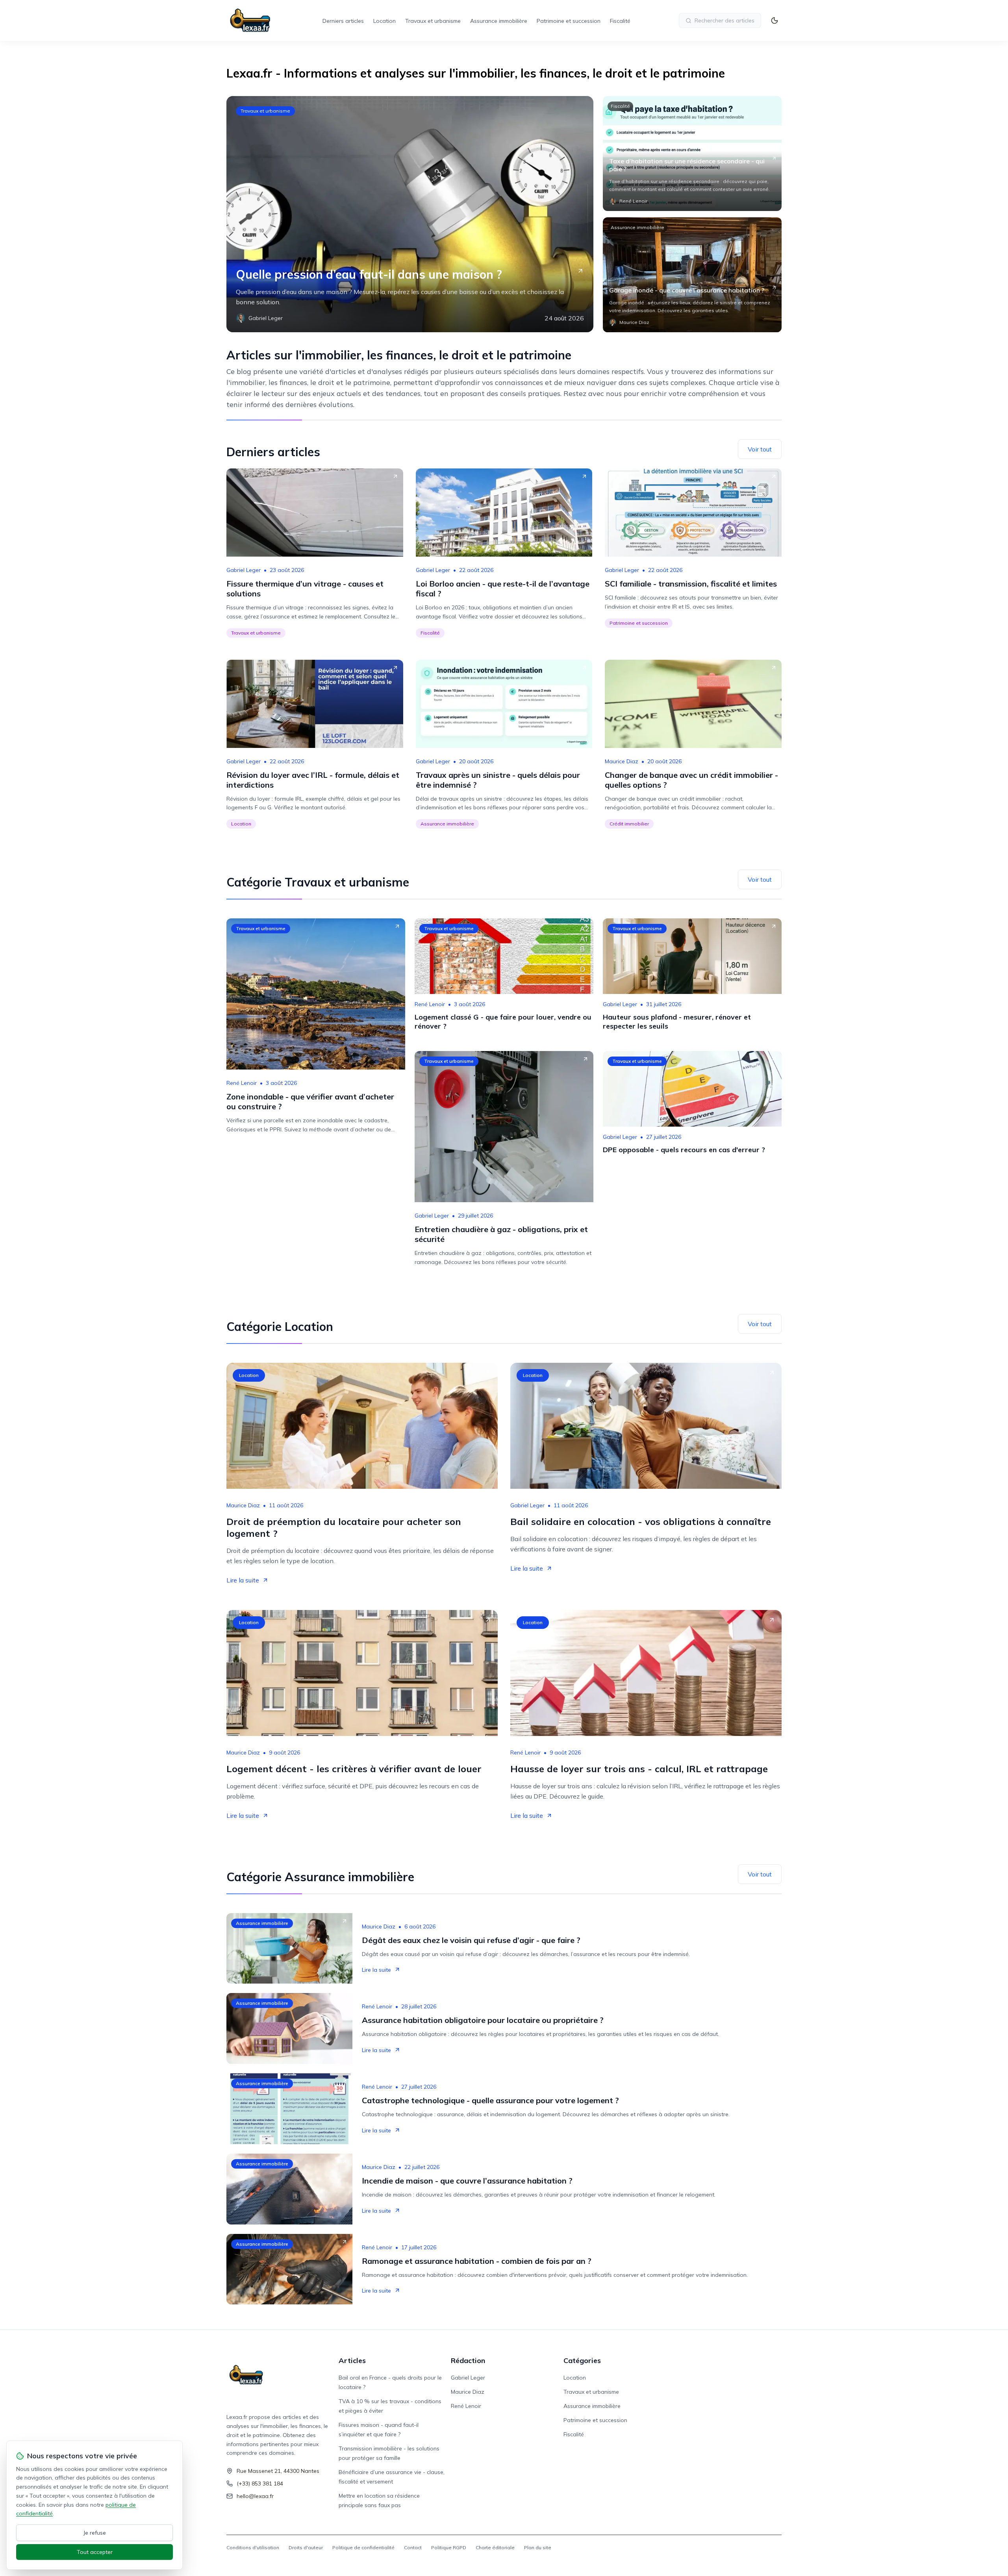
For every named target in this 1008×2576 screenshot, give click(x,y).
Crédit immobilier (629, 824)
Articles (352, 2360)
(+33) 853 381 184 (260, 2483)
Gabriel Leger (244, 570)
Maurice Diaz (622, 761)
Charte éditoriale (495, 2547)
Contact (413, 2547)
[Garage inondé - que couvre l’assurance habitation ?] (692, 275)
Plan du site (538, 2547)
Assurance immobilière (499, 21)
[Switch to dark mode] (775, 20)
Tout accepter (95, 2552)
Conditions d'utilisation (253, 2547)
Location (384, 21)
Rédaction (468, 2360)
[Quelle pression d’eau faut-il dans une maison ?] (410, 214)
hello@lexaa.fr (255, 2496)
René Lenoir (242, 1083)
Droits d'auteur (306, 2547)
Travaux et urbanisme (433, 21)
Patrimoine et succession (569, 21)
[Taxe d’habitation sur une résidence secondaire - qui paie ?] (692, 154)
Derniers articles (343, 21)
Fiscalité (620, 21)
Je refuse (95, 2533)
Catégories (582, 2360)
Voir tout (760, 449)
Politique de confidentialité (363, 2547)
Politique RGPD (449, 2547)
